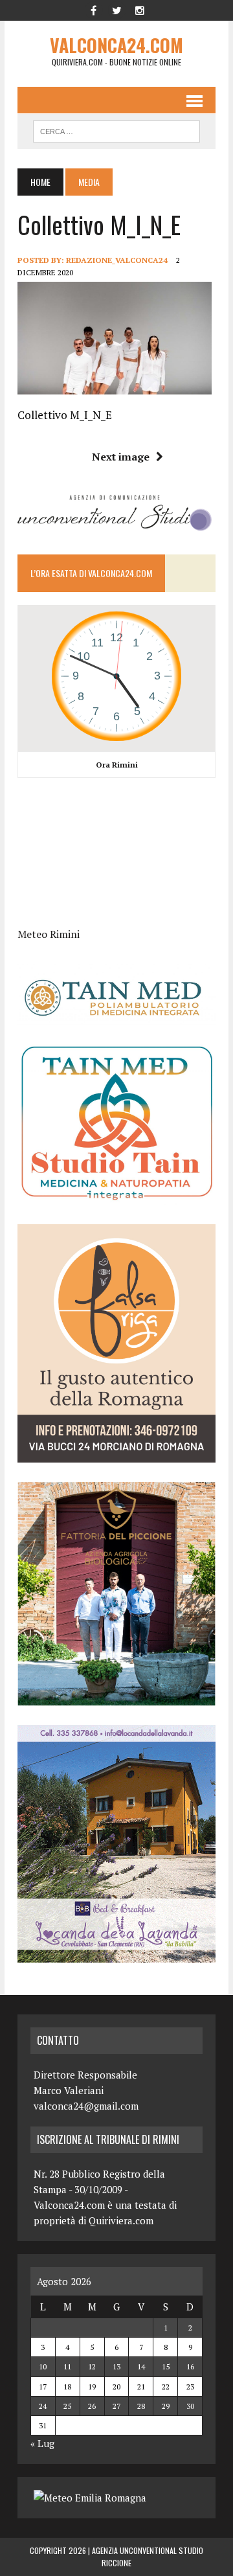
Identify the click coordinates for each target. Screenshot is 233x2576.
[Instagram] (140, 9)
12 (92, 2366)
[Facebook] (93, 9)
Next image (121, 457)
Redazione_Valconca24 (117, 260)
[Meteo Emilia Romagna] (90, 2498)
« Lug (42, 2443)
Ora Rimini (117, 765)
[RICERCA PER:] (116, 130)
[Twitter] (116, 9)
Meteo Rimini (49, 934)
